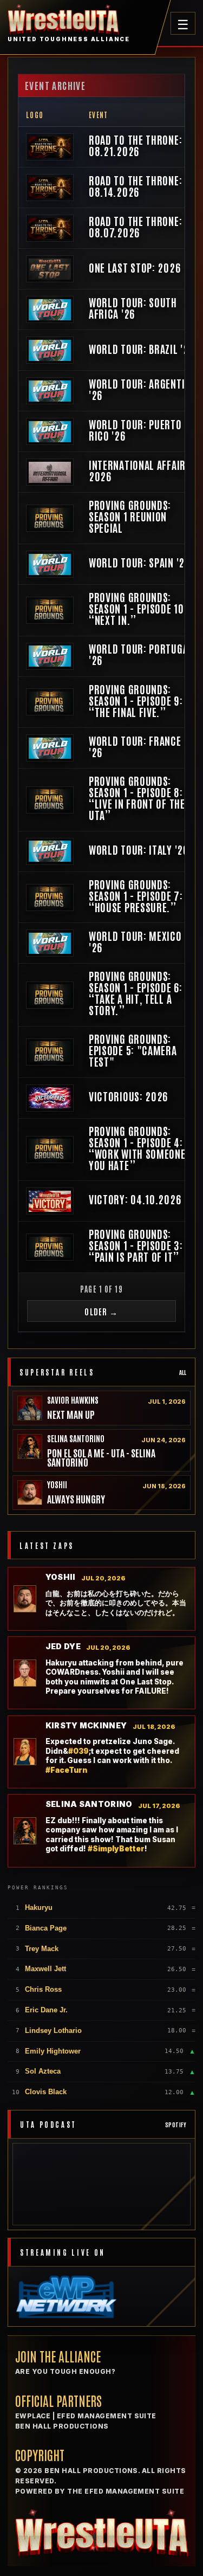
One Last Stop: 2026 (135, 267)
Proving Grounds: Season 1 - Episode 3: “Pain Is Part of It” (136, 1245)
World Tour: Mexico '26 (135, 941)
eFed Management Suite (107, 2416)
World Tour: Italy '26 (139, 850)
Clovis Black (46, 2092)
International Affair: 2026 (139, 470)
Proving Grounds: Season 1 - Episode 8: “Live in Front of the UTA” (137, 798)
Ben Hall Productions (62, 2426)
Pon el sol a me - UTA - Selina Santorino (101, 1457)
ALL (183, 1372)
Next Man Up (71, 1414)
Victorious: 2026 (128, 1096)
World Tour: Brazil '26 (141, 349)
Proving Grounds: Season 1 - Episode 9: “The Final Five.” (136, 701)
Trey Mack (42, 1949)
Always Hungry (76, 1499)
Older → (101, 1311)
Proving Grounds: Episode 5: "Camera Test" (133, 1050)
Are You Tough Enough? (65, 2371)
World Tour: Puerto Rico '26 (135, 430)
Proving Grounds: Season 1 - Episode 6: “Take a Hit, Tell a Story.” (136, 993)
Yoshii (57, 1484)
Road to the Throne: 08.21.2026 (135, 145)
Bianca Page (46, 1928)
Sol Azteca (43, 2071)
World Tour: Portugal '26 (141, 654)
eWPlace (33, 2416)
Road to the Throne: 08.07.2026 (135, 227)
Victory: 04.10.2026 (135, 1199)
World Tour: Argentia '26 (139, 389)
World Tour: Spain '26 (139, 562)
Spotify (176, 2124)
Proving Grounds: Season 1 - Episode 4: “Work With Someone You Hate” (137, 1148)
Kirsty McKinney (86, 1726)
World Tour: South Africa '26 (133, 308)
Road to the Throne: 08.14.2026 (135, 186)
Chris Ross (43, 1989)
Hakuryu (39, 1907)
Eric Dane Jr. (46, 2010)
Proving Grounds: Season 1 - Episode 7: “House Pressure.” (136, 896)
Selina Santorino (76, 1438)
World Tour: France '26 (135, 746)
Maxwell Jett (45, 1969)
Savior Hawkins (73, 1400)
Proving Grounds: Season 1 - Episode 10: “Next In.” (138, 608)
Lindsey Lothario (53, 2031)
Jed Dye (63, 1647)
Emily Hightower (53, 2051)
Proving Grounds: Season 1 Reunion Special (130, 516)
